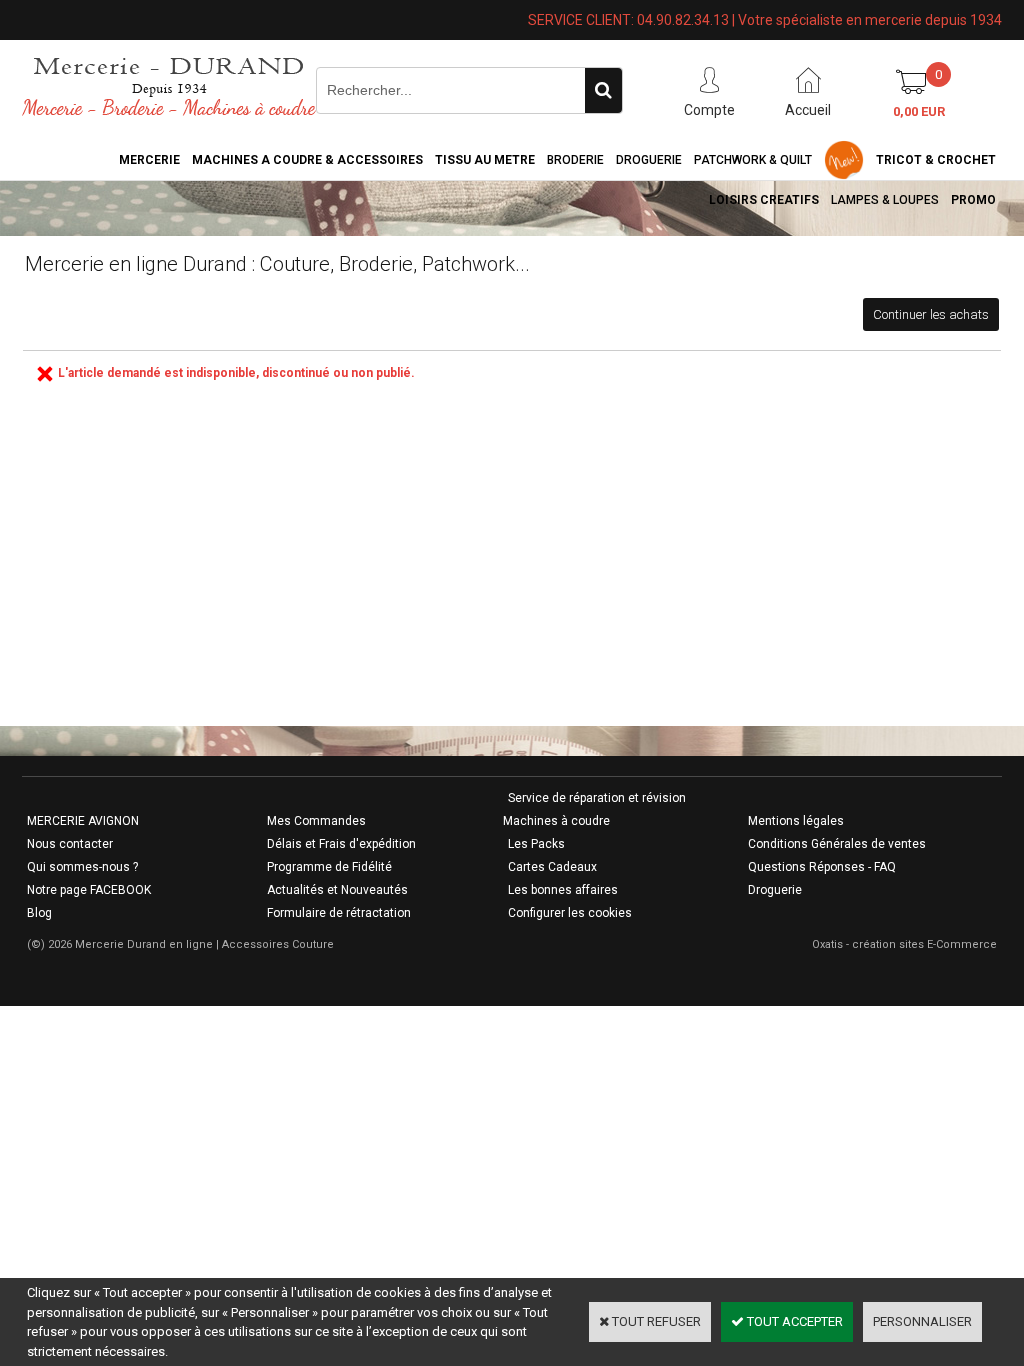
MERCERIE (149, 160)
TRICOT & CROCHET (936, 160)
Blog (39, 913)
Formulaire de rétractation (339, 913)
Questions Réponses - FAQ (822, 867)
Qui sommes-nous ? (82, 867)
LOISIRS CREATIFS (764, 200)
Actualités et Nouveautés (337, 890)
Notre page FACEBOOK (89, 890)
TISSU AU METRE (485, 160)
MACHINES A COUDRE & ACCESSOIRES (307, 160)
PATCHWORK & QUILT (753, 160)
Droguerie (649, 160)
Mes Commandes (316, 821)
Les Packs (536, 844)
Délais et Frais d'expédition (341, 844)
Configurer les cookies (570, 913)
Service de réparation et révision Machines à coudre (594, 809)
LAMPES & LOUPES (885, 200)
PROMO (973, 200)
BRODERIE (575, 160)
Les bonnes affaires (563, 890)
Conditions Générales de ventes (837, 844)
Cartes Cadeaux (552, 867)
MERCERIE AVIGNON (83, 821)
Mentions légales (796, 821)
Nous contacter (70, 844)
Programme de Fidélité (329, 867)
